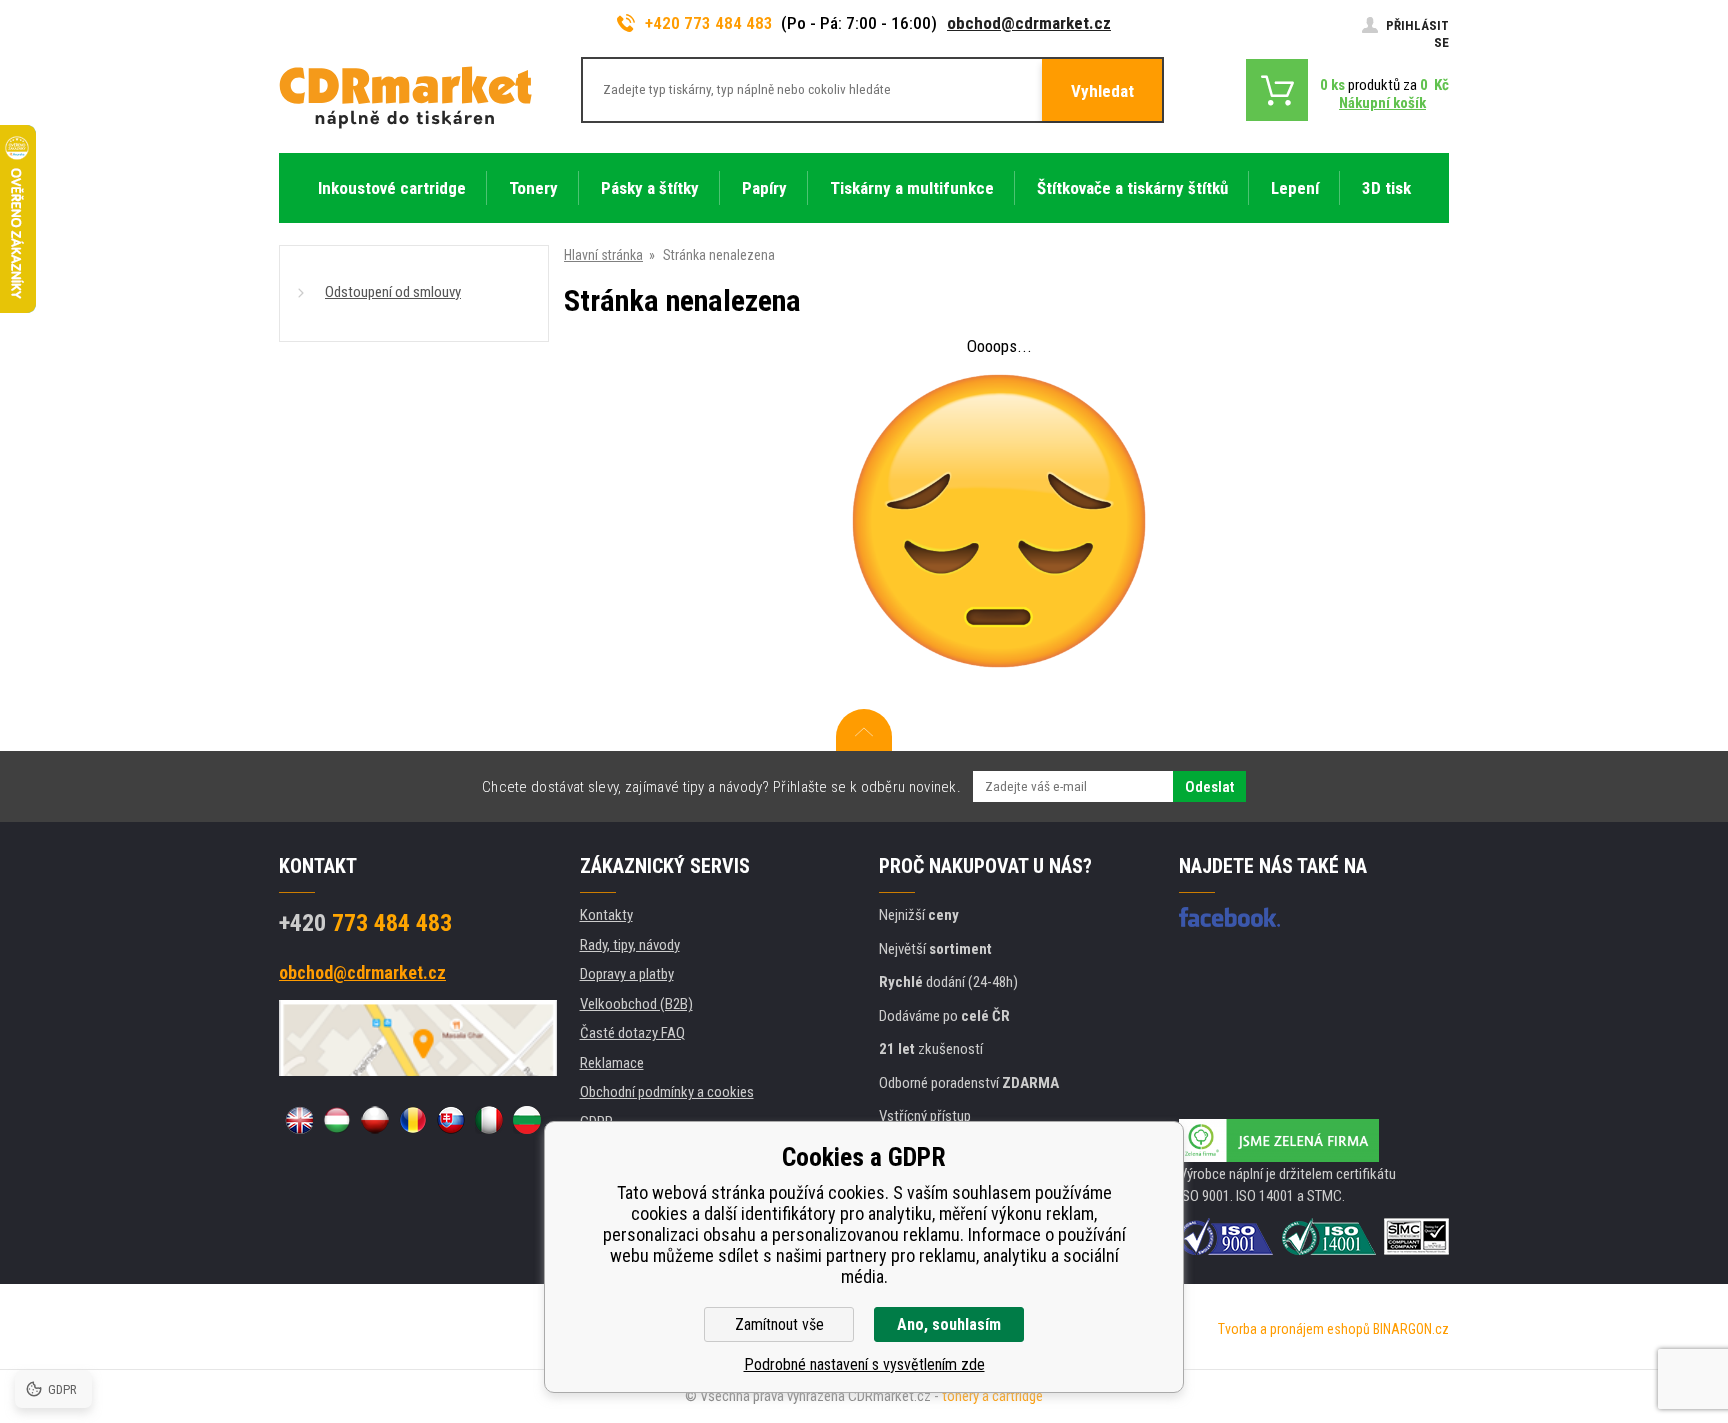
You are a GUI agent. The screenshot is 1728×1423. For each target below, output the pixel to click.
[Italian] (489, 1120)
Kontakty (606, 915)
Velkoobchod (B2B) (636, 1004)
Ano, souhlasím (949, 1324)
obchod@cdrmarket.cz (1029, 23)
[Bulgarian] (527, 1120)
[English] (299, 1120)
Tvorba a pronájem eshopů (1294, 1329)
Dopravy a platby (627, 974)
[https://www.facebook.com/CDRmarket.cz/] (1229, 917)
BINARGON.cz (1411, 1329)
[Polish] (375, 1120)
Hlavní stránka (603, 255)
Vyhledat (1102, 91)
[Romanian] (413, 1120)
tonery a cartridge (992, 1396)
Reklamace (612, 1063)
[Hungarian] (337, 1120)
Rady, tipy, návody (630, 945)
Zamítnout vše (779, 1324)
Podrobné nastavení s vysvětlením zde (864, 1364)
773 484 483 (365, 923)
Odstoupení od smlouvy (393, 292)
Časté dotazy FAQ (632, 1033)
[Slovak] (451, 1120)
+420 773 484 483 (709, 23)
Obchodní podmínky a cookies (667, 1092)
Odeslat (1209, 787)
